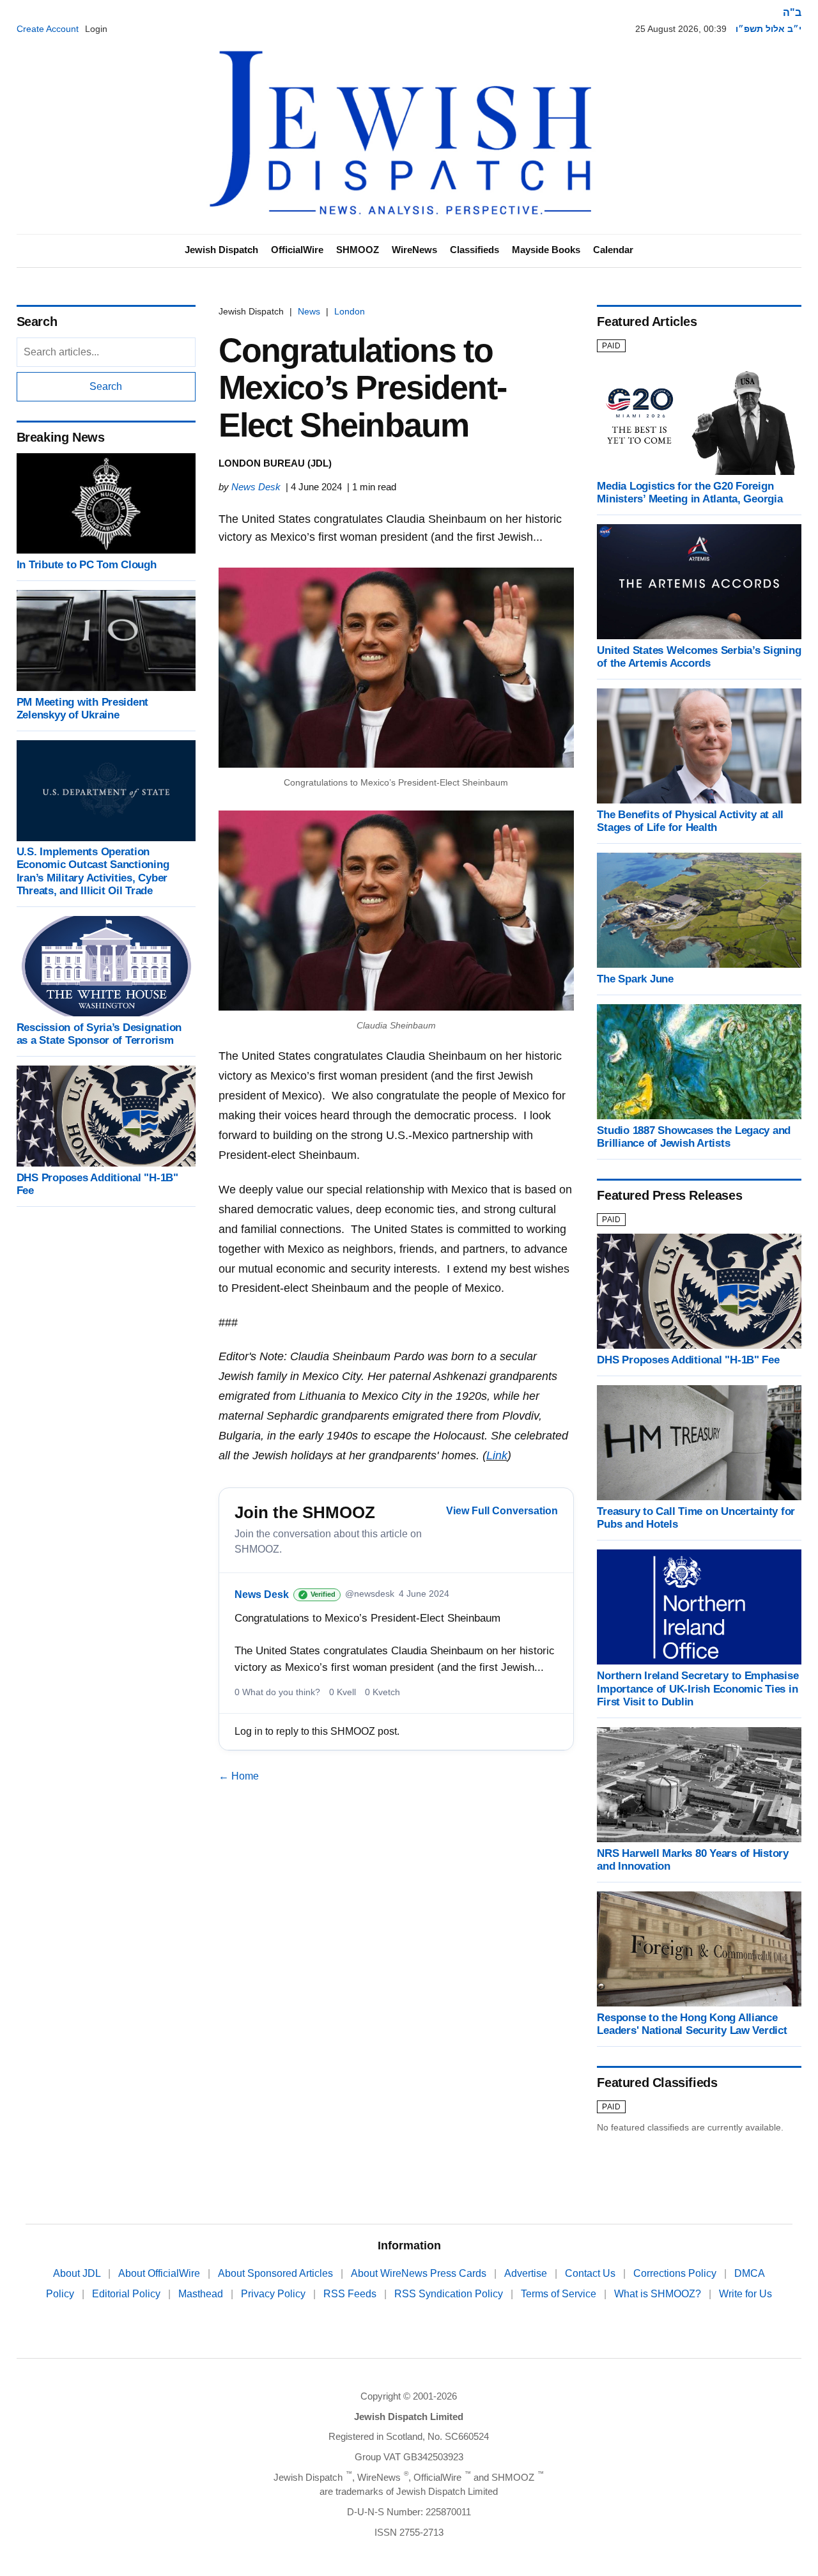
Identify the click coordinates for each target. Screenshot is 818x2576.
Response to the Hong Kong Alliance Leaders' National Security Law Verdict (692, 2024)
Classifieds (475, 250)
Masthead (202, 2294)
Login (96, 29)
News (309, 311)
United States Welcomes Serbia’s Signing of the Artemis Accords (699, 657)
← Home (239, 1776)
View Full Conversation (502, 1511)
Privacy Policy (274, 2294)
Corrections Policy (676, 2273)
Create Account (48, 29)
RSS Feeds (351, 2294)
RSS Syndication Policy (450, 2294)
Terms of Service (560, 2294)
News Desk (256, 487)
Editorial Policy (127, 2294)
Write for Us (745, 2294)
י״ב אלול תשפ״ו (768, 29)
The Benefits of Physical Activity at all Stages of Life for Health (690, 821)
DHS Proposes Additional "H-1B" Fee (688, 1360)
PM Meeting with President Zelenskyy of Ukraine (83, 709)
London (350, 311)
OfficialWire (297, 250)
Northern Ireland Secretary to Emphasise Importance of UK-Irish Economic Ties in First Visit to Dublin (698, 1688)
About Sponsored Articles (277, 2273)
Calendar (613, 250)
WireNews (414, 250)
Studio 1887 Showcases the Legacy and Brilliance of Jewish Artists (694, 1137)
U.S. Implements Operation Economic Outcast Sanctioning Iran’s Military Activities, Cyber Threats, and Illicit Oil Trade (93, 872)
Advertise (527, 2273)
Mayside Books (546, 250)
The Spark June (635, 979)
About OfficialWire (160, 2273)
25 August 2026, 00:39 (681, 29)
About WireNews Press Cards (420, 2273)
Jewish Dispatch (221, 250)
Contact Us (591, 2273)
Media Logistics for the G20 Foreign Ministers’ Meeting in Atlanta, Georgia (690, 493)
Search (106, 386)
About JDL (78, 2273)
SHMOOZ (358, 250)
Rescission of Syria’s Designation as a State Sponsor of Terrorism (99, 1034)
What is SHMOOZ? (659, 2294)
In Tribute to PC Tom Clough (87, 565)
